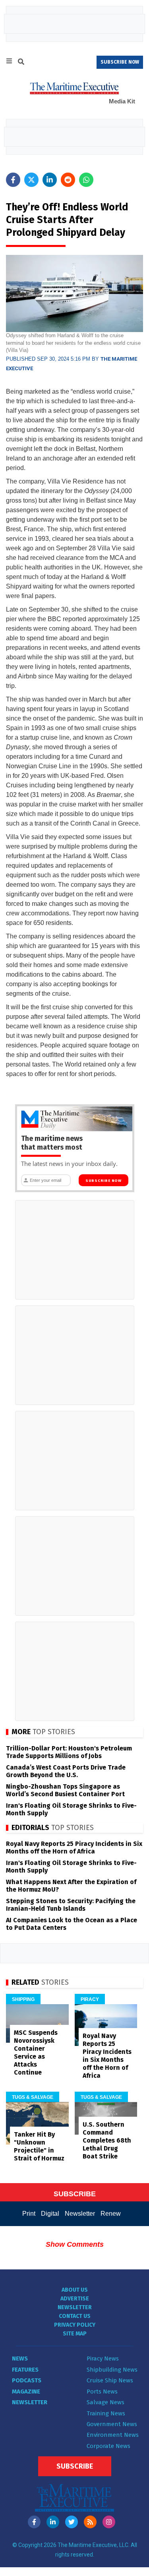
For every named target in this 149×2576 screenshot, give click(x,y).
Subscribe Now (104, 1181)
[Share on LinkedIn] (50, 180)
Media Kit (122, 101)
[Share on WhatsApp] (86, 180)
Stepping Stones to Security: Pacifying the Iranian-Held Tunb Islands (71, 1905)
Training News (106, 2413)
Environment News (113, 2435)
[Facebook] (34, 2522)
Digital (50, 2214)
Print (29, 2214)
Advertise (75, 2299)
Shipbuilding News (112, 2370)
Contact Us (75, 2316)
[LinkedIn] (53, 2522)
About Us (75, 2290)
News (20, 2358)
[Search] (21, 63)
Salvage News (105, 2402)
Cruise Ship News (110, 2380)
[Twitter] (72, 2522)
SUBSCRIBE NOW (120, 62)
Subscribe (75, 2466)
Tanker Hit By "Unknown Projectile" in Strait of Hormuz (39, 2146)
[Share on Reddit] (68, 180)
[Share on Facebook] (13, 180)
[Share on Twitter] (31, 180)
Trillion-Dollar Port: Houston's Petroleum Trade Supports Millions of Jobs (69, 1752)
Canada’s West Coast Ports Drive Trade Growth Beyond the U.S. (66, 1771)
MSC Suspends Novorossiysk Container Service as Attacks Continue (36, 2052)
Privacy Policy (75, 2325)
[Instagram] (109, 2522)
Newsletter (80, 2214)
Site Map (75, 2334)
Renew (111, 2214)
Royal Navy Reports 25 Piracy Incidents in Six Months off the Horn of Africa (74, 1847)
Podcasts (27, 2380)
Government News (112, 2424)
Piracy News (103, 2358)
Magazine (26, 2391)
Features (25, 2370)
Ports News (102, 2391)
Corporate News (108, 2446)
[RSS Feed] (90, 2522)
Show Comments (75, 2244)
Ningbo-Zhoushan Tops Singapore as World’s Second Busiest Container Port (65, 1790)
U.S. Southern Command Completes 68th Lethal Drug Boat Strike (107, 2140)
